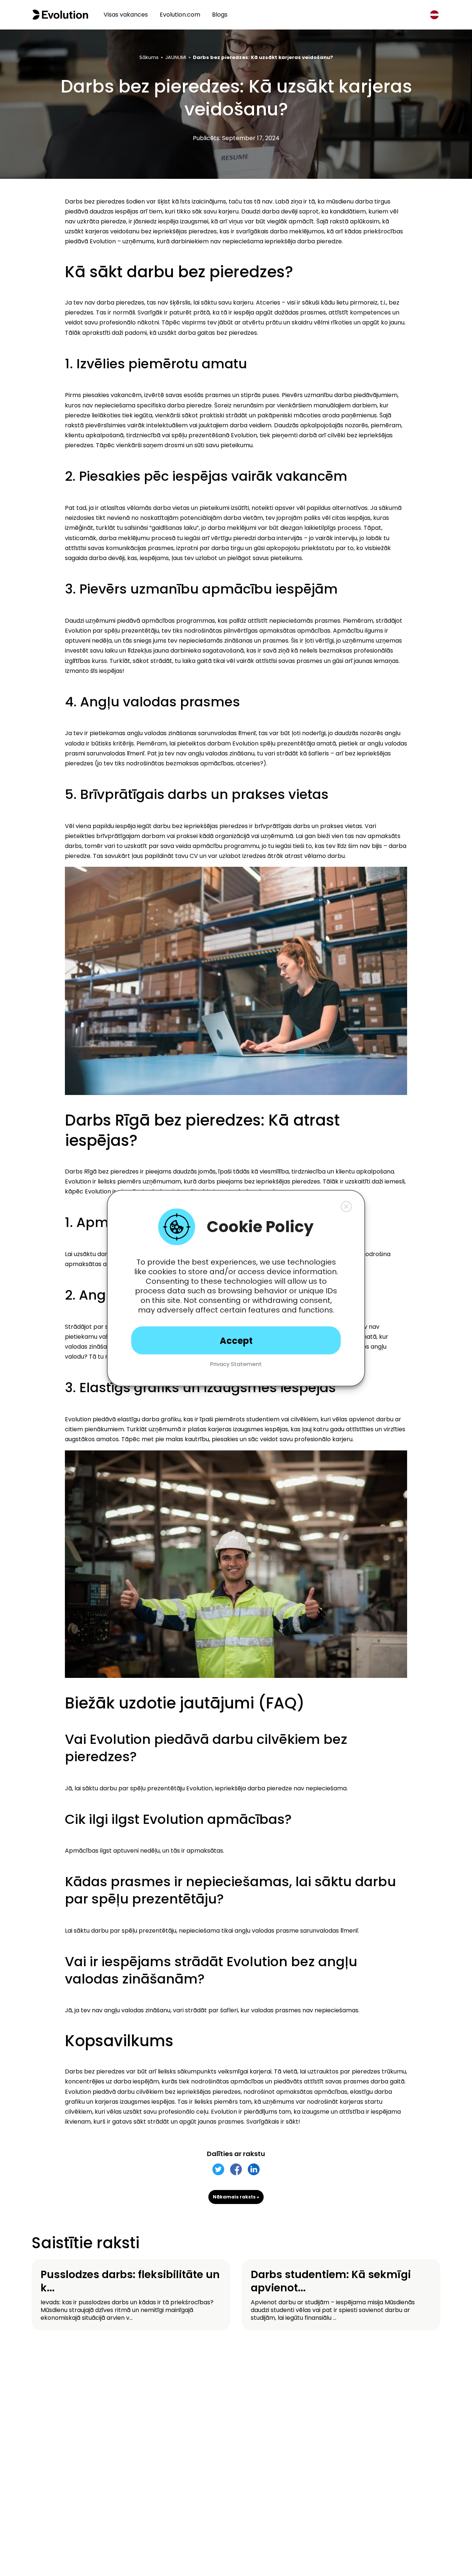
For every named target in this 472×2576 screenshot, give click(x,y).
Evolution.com (180, 15)
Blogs (220, 15)
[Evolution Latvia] (60, 15)
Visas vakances (126, 15)
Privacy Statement (236, 1364)
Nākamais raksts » (236, 2197)
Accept (236, 1340)
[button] (346, 1206)
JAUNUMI (176, 57)
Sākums (149, 57)
